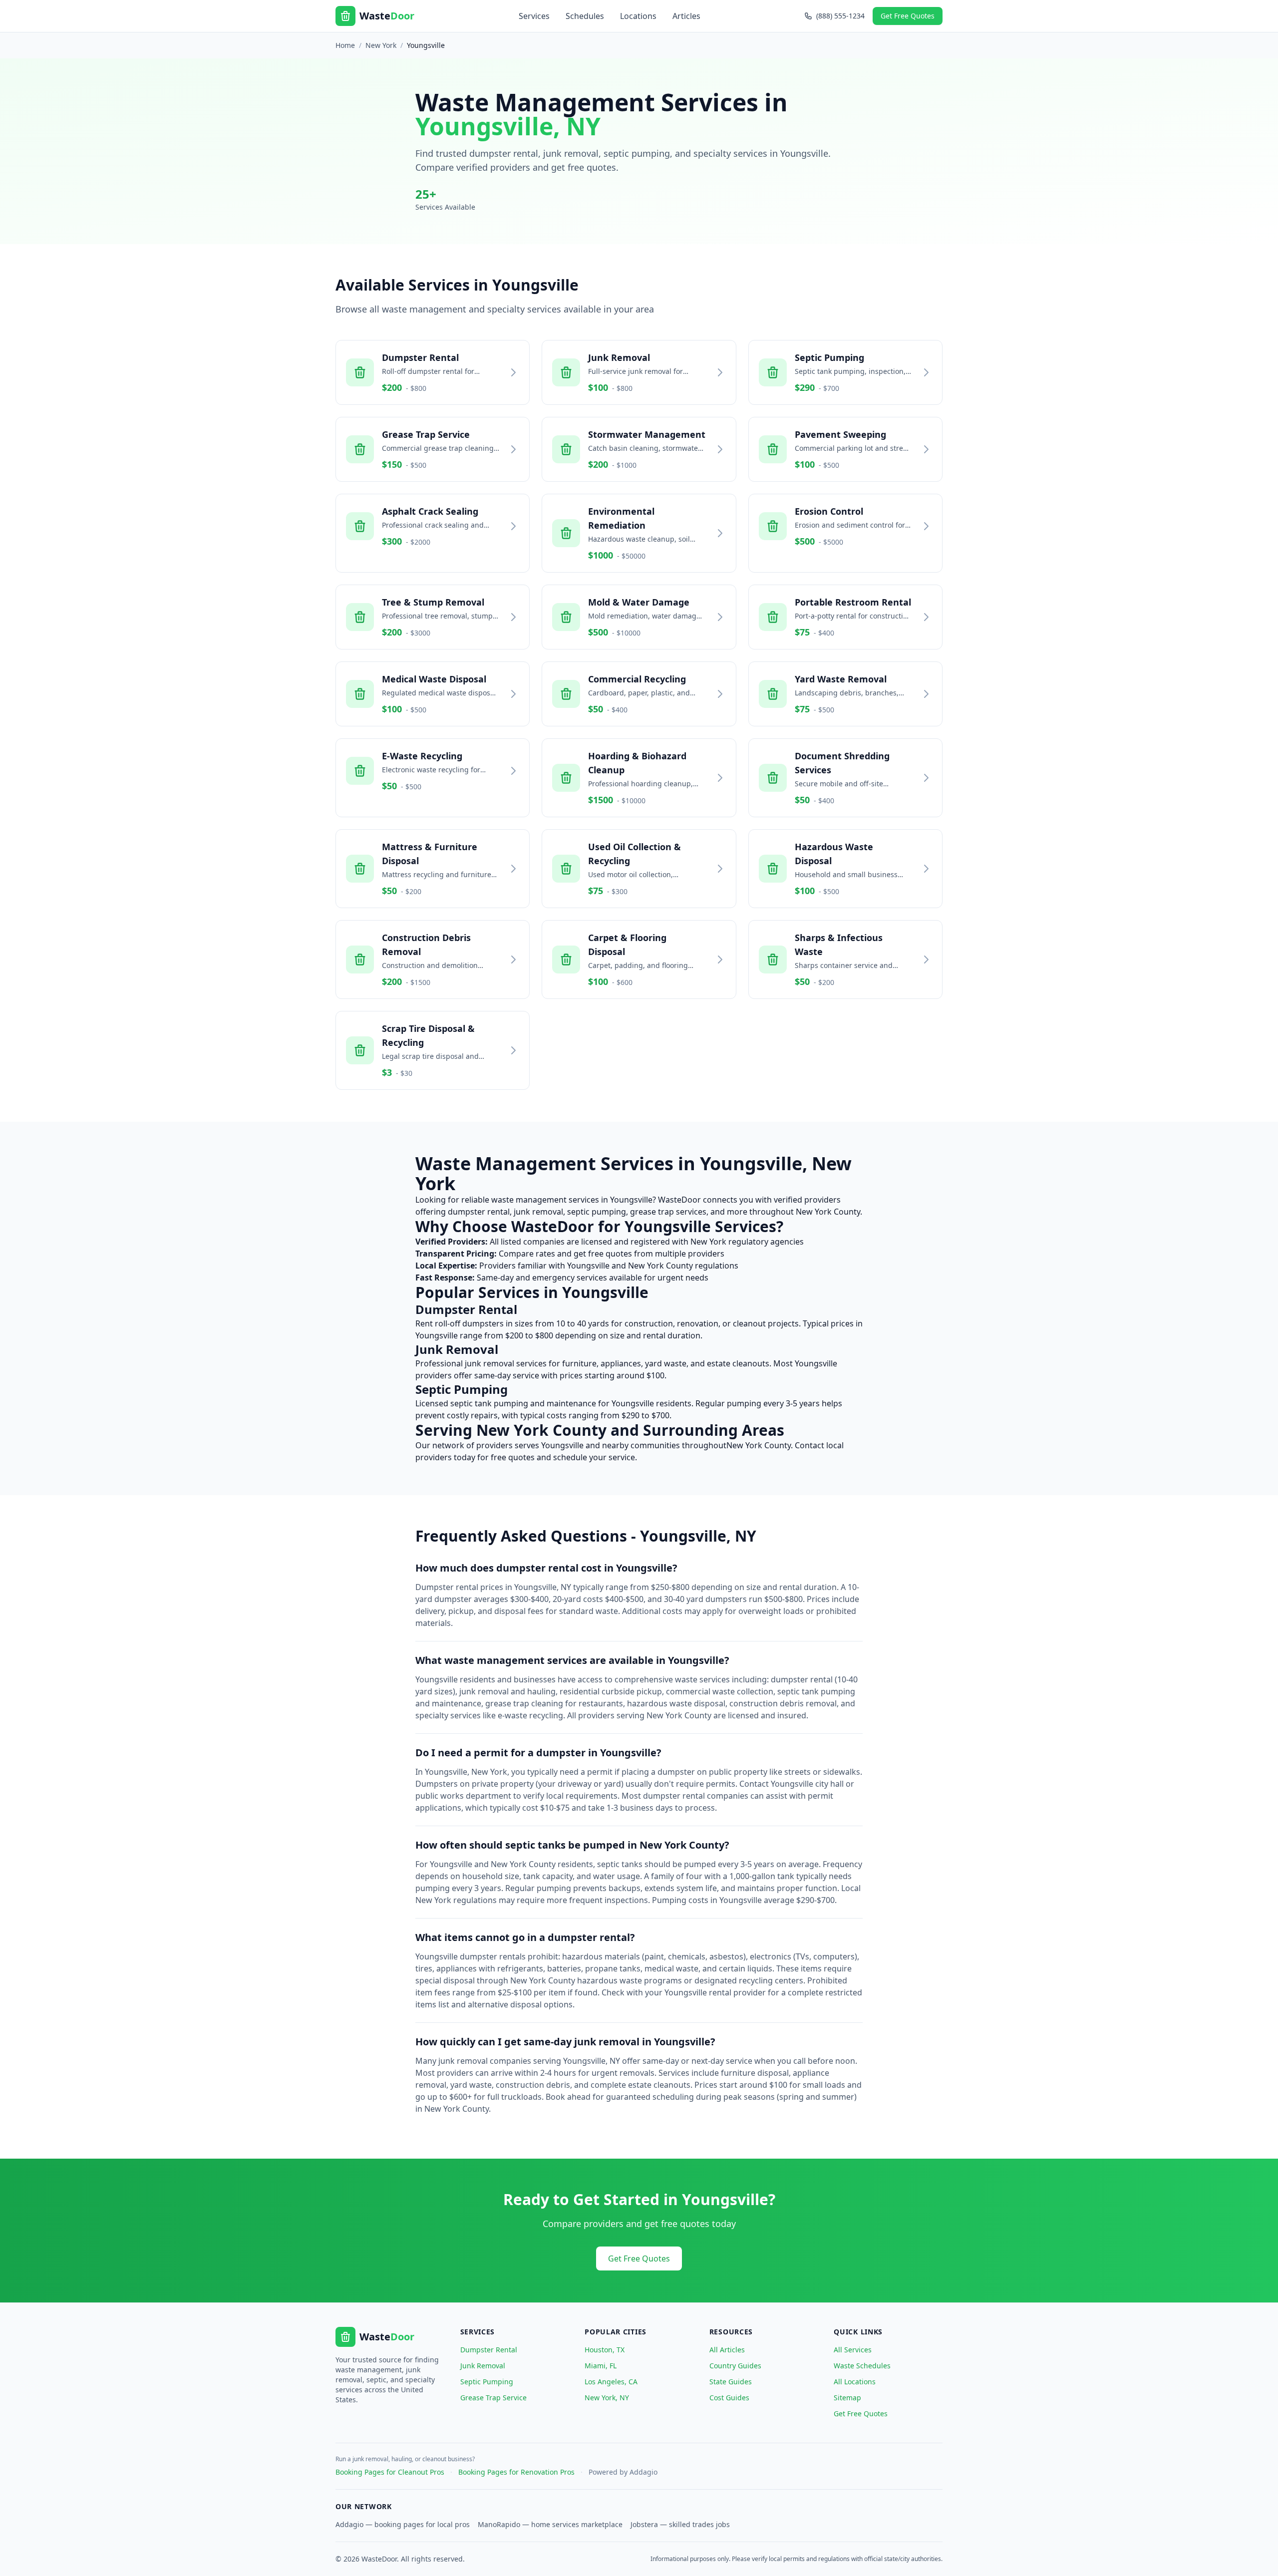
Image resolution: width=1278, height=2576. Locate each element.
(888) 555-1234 (840, 16)
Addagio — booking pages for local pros (403, 2524)
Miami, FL (601, 2366)
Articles (686, 16)
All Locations (855, 2382)
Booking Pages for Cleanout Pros (390, 2472)
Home (345, 45)
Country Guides (735, 2366)
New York (381, 45)
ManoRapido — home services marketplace (550, 2524)
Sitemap (847, 2398)
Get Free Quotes (908, 16)
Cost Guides (729, 2398)
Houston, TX (605, 2350)
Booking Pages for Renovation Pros (516, 2472)
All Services (853, 2350)
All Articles (727, 2350)
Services (534, 16)
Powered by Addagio (623, 2472)
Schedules (585, 16)
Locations (638, 16)
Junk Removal (483, 2366)
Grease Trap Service (493, 2398)
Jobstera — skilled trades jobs (680, 2524)
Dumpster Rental (489, 2350)
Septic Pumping (487, 2382)
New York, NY (607, 2398)
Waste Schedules (862, 2366)
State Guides (731, 2382)
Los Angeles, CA (611, 2382)
